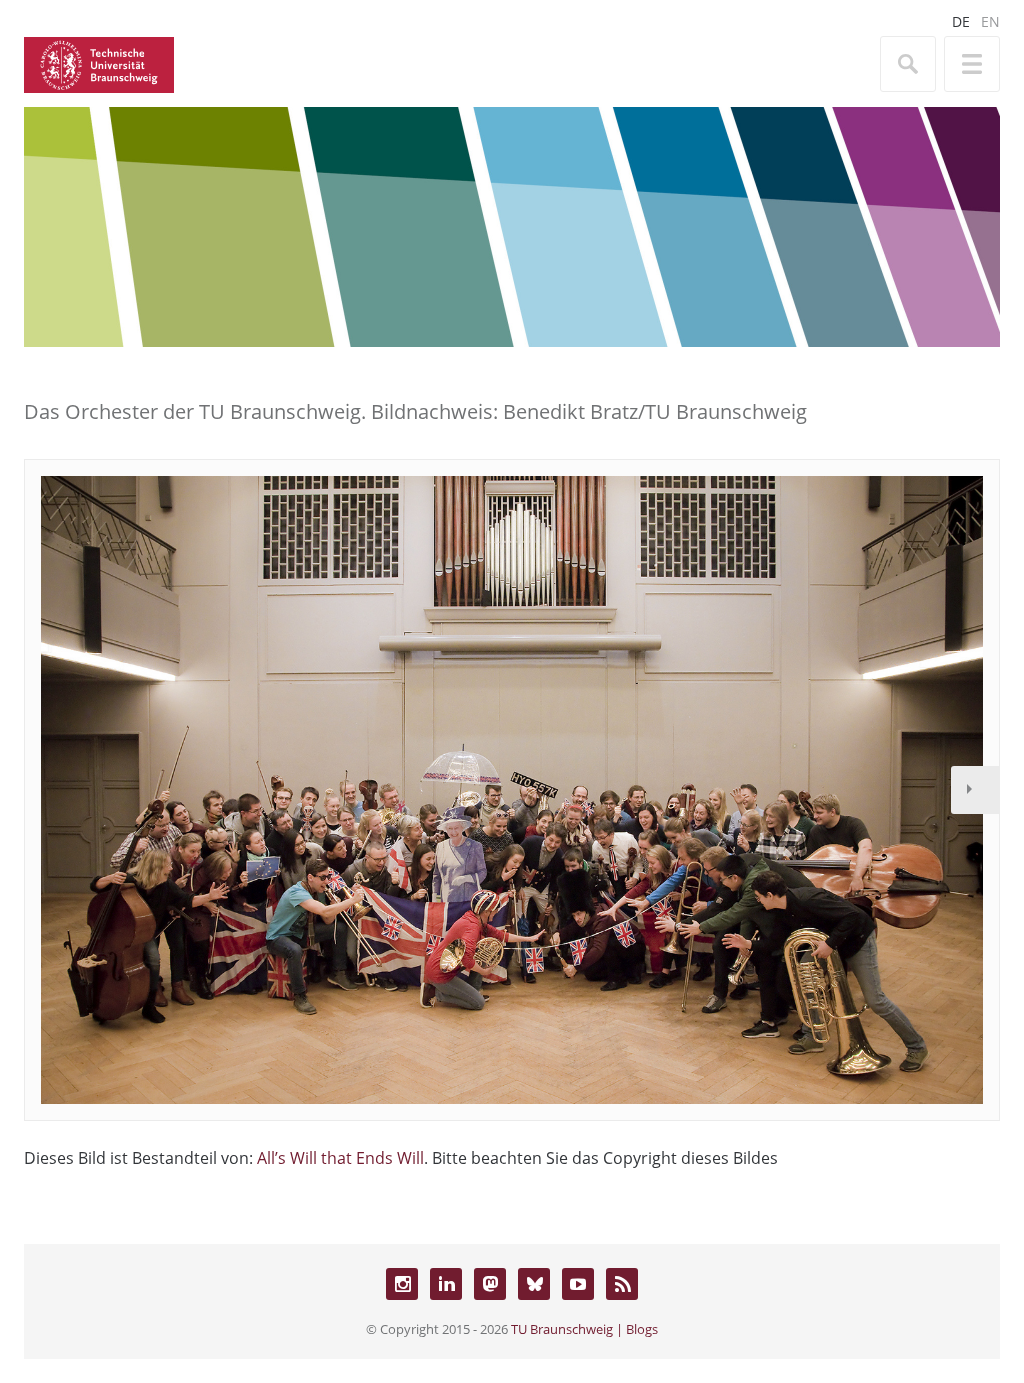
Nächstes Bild (975, 790)
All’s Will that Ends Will (340, 1158)
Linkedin (446, 1284)
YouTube (578, 1284)
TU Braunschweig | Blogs (584, 1329)
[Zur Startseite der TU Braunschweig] (99, 63)
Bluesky (534, 1284)
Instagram (402, 1284)
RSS (622, 1284)
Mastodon (490, 1284)
